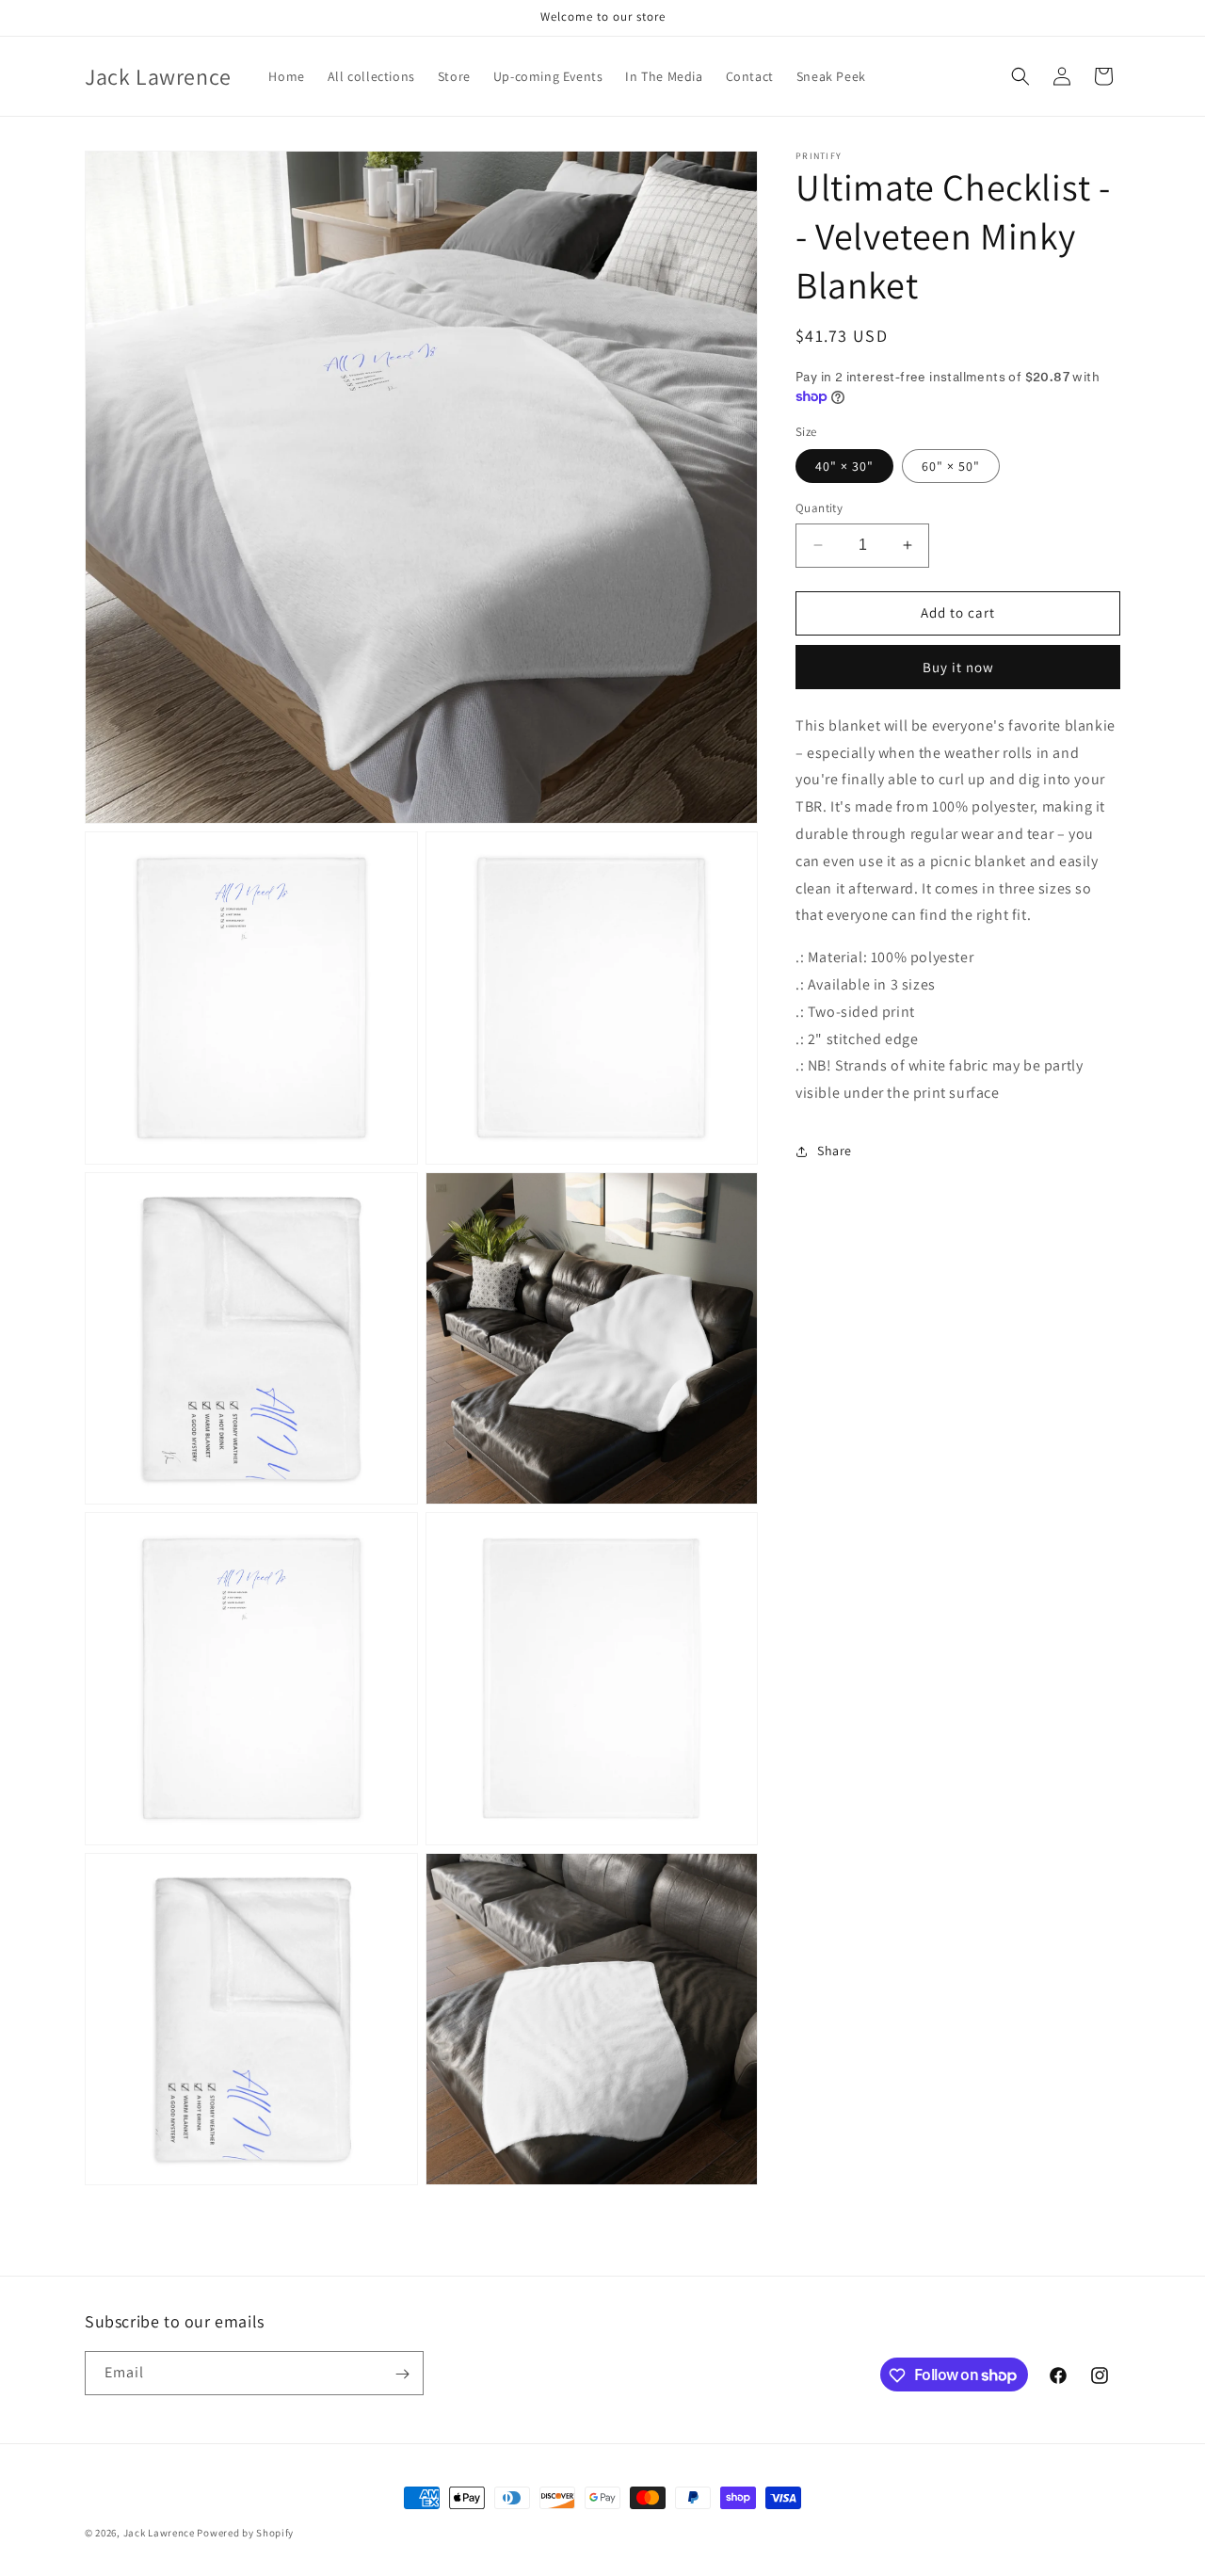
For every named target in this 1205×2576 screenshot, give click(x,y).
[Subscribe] (402, 2374)
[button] (1020, 76)
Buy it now (958, 667)
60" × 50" (951, 466)
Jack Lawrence (161, 2533)
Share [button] (835, 1151)
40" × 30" (844, 466)
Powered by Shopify (245, 2533)
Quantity (819, 508)
